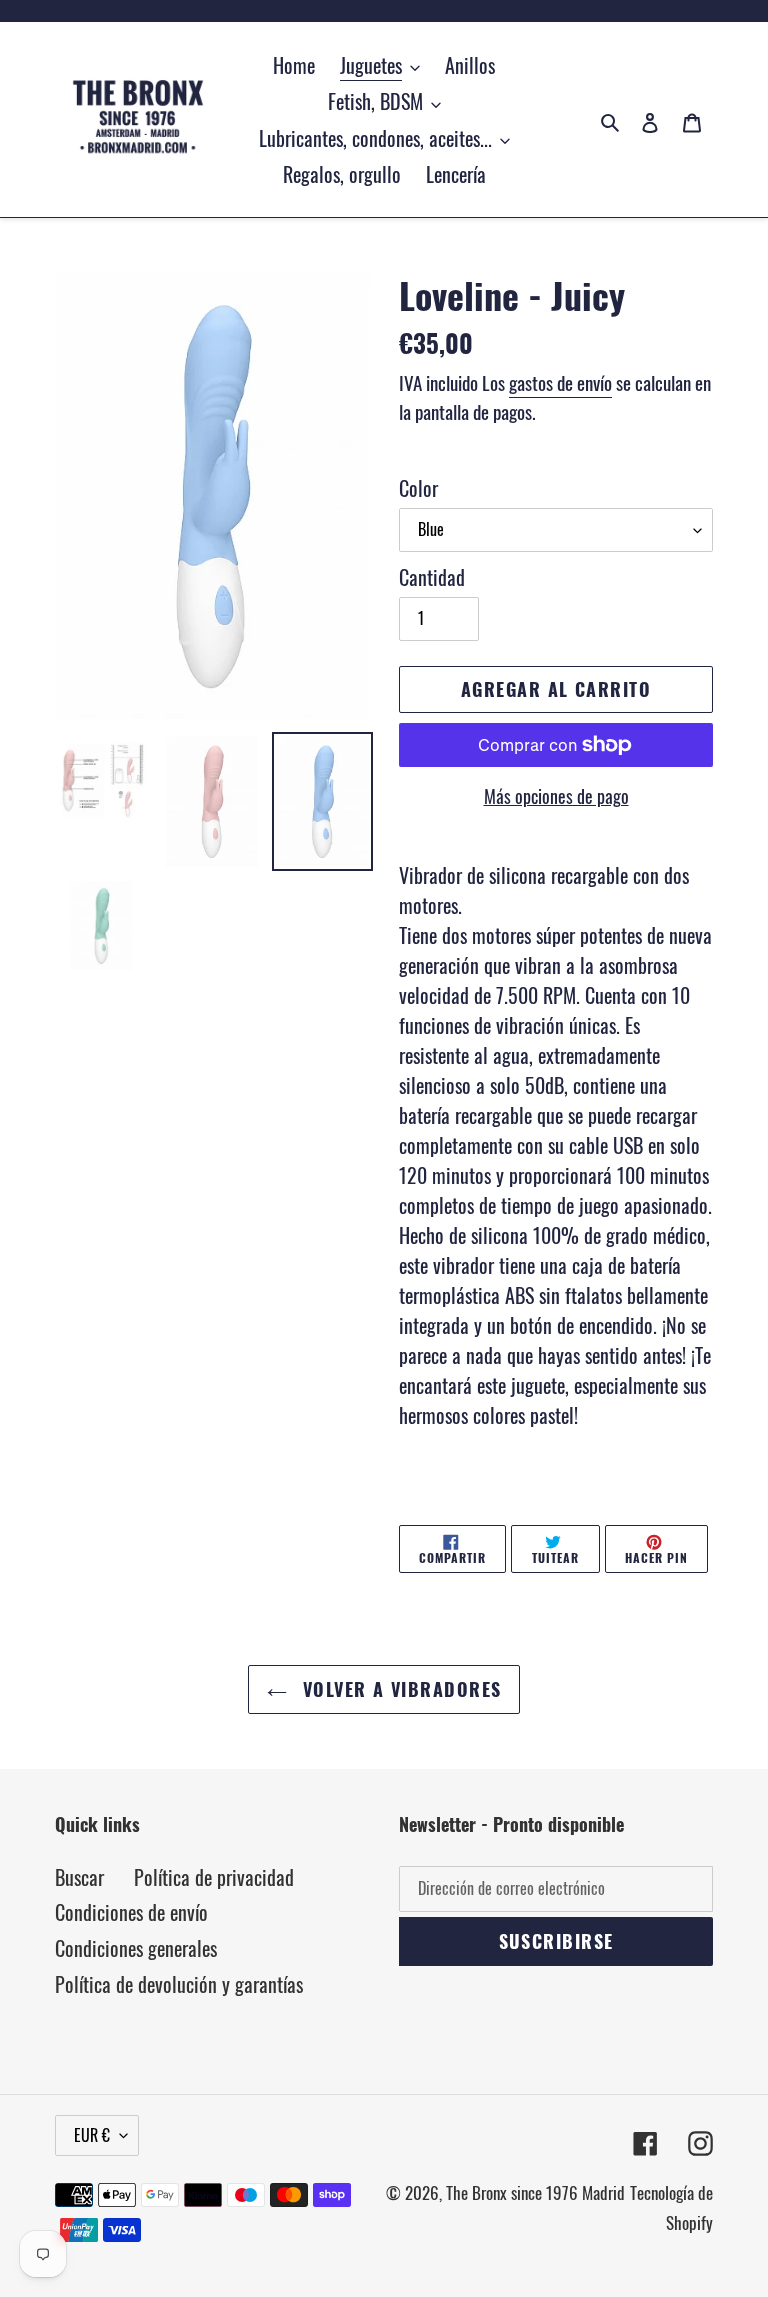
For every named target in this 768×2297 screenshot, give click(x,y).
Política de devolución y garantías (179, 1984)
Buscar (79, 1877)
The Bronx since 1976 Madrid (535, 2192)
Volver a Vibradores (399, 1689)
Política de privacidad (214, 1877)
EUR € (92, 2135)
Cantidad (432, 577)
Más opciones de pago (556, 796)
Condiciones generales (136, 1948)
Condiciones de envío (131, 1912)
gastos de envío (560, 382)
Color (418, 488)
